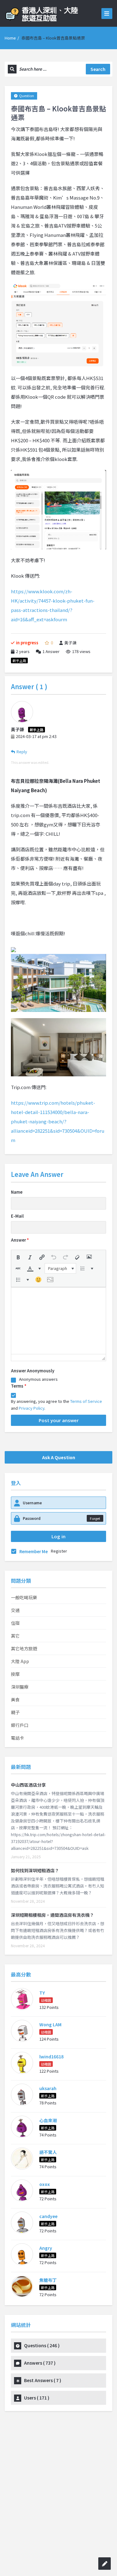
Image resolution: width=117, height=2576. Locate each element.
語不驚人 (48, 2152)
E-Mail (17, 1216)
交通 (15, 1610)
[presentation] (18, 1257)
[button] (18, 1257)
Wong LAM (50, 2024)
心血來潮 (48, 2120)
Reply (22, 752)
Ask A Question (59, 1457)
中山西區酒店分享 (28, 1785)
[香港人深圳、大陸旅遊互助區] (51, 13)
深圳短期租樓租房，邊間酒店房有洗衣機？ (52, 1915)
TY (42, 1993)
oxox (45, 2184)
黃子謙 (70, 643)
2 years (23, 651)
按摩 (15, 1674)
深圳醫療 (20, 1687)
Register (59, 1551)
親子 (15, 1712)
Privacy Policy (32, 1408)
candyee (48, 2216)
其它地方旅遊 (24, 1648)
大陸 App (20, 1661)
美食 (15, 1699)
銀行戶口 (20, 1725)
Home (10, 38)
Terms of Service (86, 1401)
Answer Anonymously (33, 1371)
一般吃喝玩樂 (24, 1597)
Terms (19, 1386)
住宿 (15, 1623)
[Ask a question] (105, 2564)
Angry (46, 2248)
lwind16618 (51, 2057)
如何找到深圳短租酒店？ (35, 1870)
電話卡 (17, 1738)
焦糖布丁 (48, 2280)
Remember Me (34, 1551)
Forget (95, 1518)
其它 (15, 1636)
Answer (51, 651)
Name (17, 1192)
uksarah (48, 2088)
